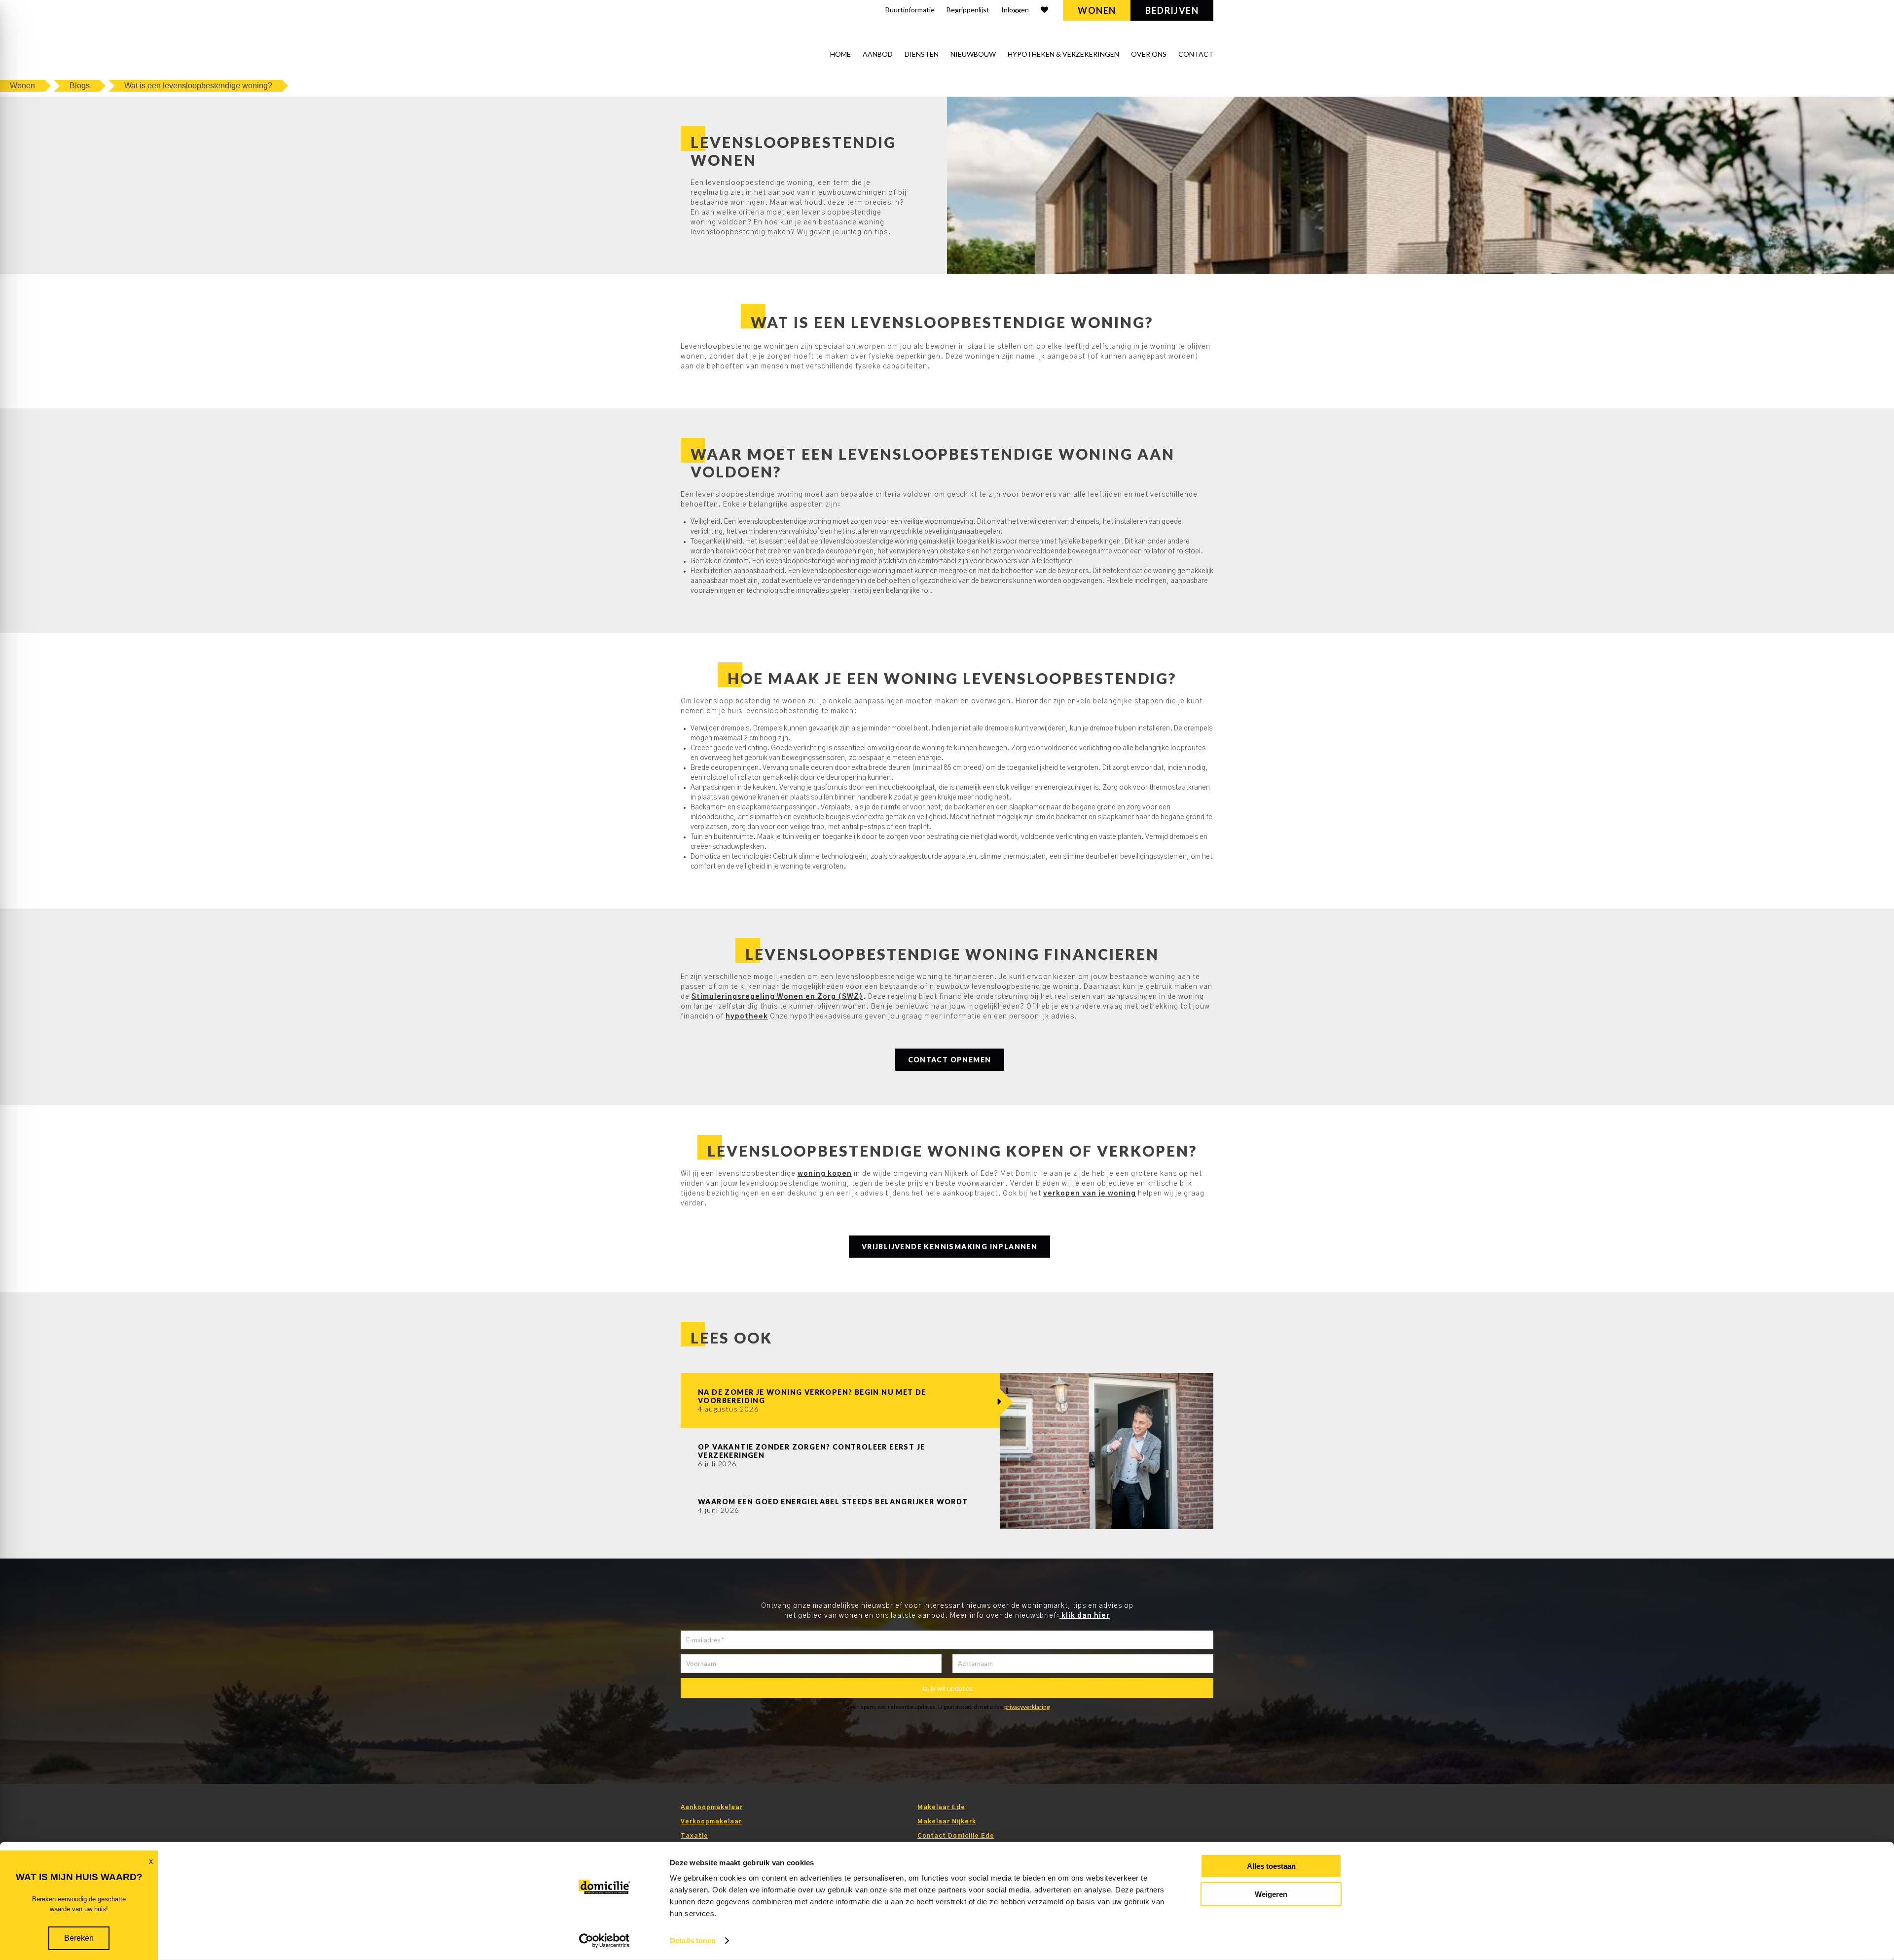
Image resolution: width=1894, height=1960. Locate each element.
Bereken (79, 1938)
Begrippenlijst (968, 10)
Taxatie (694, 1836)
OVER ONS (1149, 54)
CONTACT (1196, 54)
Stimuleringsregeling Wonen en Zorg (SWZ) (777, 997)
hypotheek (747, 1016)
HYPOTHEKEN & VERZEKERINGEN (1063, 54)
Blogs (80, 86)
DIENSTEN (922, 54)
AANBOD (878, 54)
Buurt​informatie (910, 10)
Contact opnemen (950, 1060)
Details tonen (693, 1941)
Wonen (1097, 10)
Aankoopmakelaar (712, 1807)
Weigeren (1271, 1894)
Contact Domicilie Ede (956, 1836)
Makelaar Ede (941, 1807)
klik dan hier (1085, 1616)
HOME (840, 54)
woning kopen (825, 1174)
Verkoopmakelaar (711, 1821)
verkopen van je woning (1090, 1194)
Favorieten (1044, 11)
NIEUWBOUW (973, 54)
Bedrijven (1172, 10)
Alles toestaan (1271, 1866)
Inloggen (1015, 10)
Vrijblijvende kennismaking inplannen (949, 1247)
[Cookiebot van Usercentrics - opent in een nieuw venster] (604, 1941)
